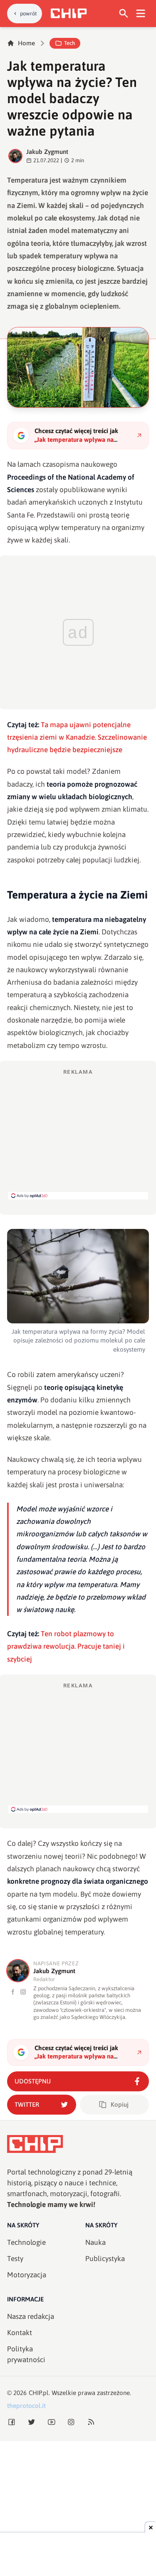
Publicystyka (105, 2259)
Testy (15, 2259)
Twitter (27, 2104)
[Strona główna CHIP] (69, 13)
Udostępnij (33, 2081)
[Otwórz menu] (141, 14)
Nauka (95, 2242)
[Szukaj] (124, 14)
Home (26, 43)
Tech (69, 43)
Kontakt (20, 2333)
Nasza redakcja (31, 2316)
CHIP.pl (39, 2393)
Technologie (26, 2242)
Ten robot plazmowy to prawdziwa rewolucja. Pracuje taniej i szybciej (66, 1646)
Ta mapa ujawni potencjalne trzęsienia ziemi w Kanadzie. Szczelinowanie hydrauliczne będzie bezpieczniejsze (77, 737)
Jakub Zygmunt (47, 152)
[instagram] (23, 1992)
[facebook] (13, 1992)
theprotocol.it (26, 2406)
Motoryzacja (27, 2275)
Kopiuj (120, 2104)
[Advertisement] (78, 1134)
